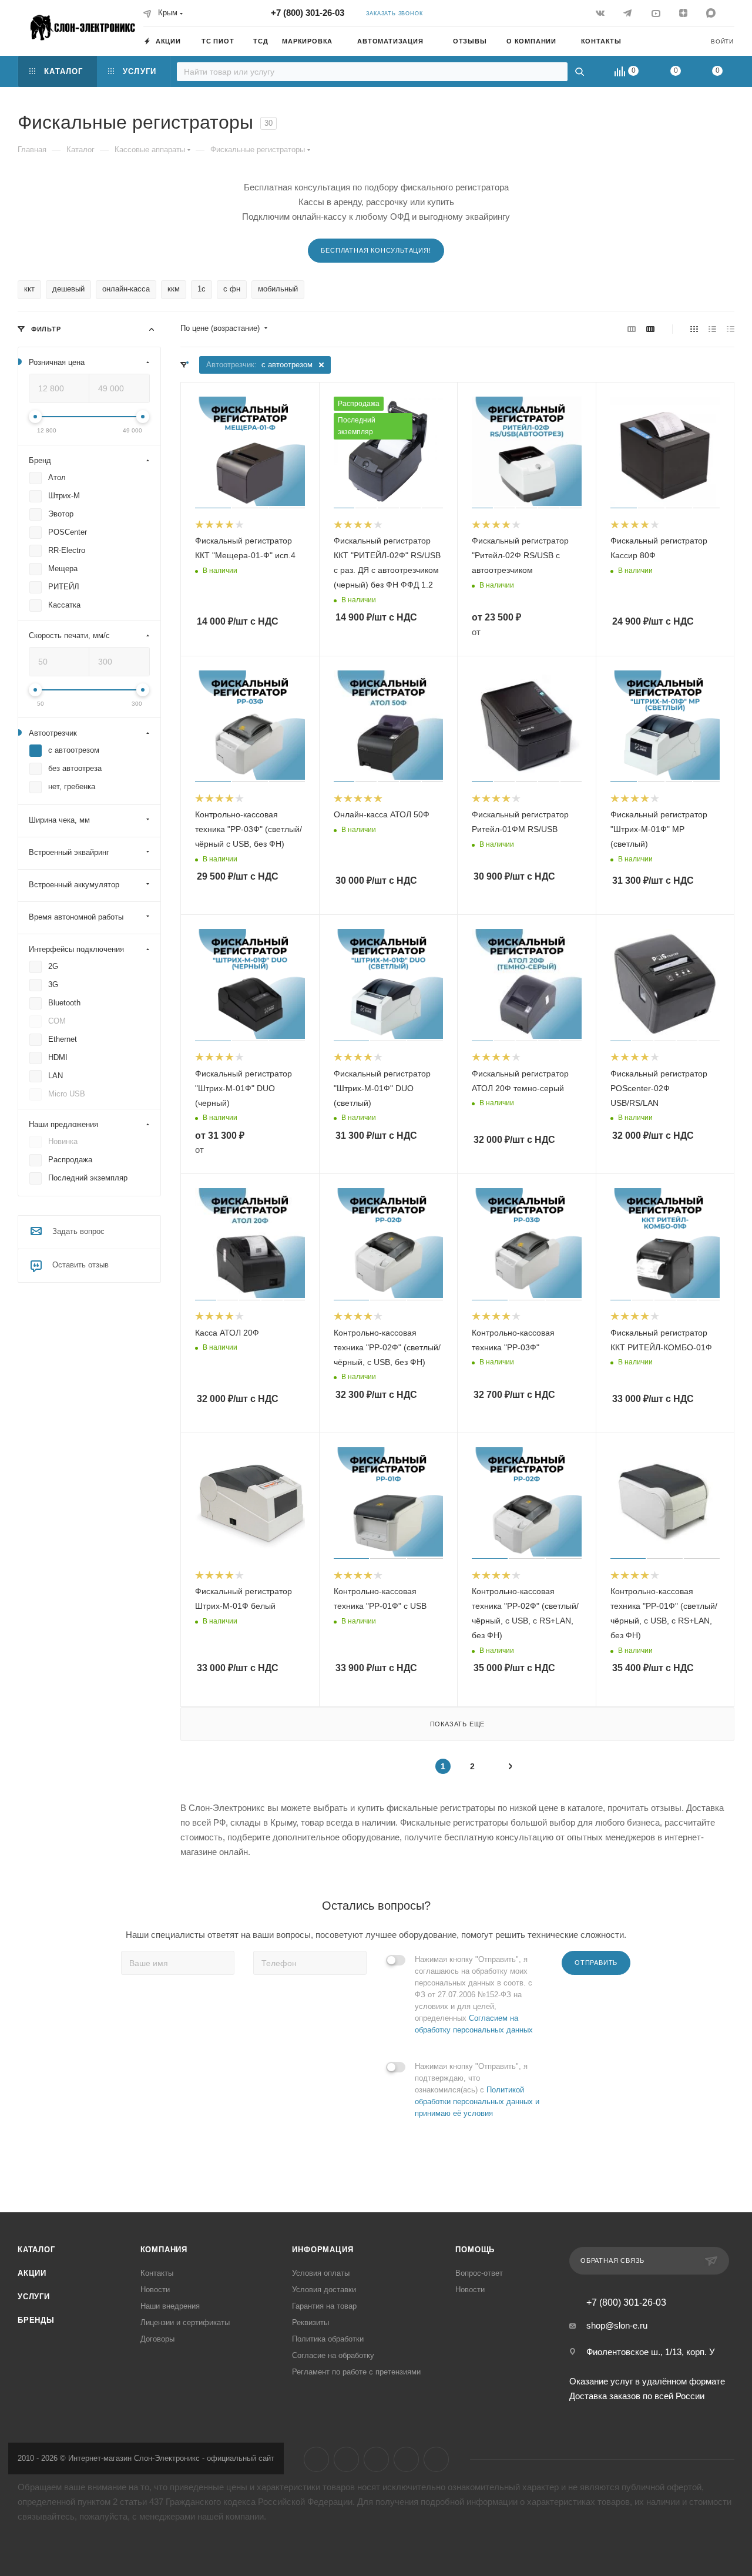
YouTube (376, 2459)
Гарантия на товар (324, 2306)
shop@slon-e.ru (617, 2325)
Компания (164, 2250)
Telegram (346, 2459)
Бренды (36, 2320)
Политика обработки (328, 2339)
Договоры (157, 2339)
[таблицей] (731, 329)
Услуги (34, 2297)
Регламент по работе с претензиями (356, 2372)
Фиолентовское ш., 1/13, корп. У (651, 2352)
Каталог (36, 2250)
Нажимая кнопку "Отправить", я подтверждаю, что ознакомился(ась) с (477, 2090)
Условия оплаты (321, 2273)
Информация (323, 2250)
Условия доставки (324, 2290)
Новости (155, 2290)
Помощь (475, 2250)
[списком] (712, 329)
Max (436, 2459)
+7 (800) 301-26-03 (308, 13)
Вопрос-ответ (479, 2273)
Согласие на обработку (333, 2355)
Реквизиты (310, 2322)
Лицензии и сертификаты (185, 2322)
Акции (32, 2273)
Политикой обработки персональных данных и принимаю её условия (477, 2102)
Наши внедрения (170, 2306)
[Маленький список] (632, 329)
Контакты (157, 2273)
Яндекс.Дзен (406, 2459)
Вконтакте (316, 2459)
